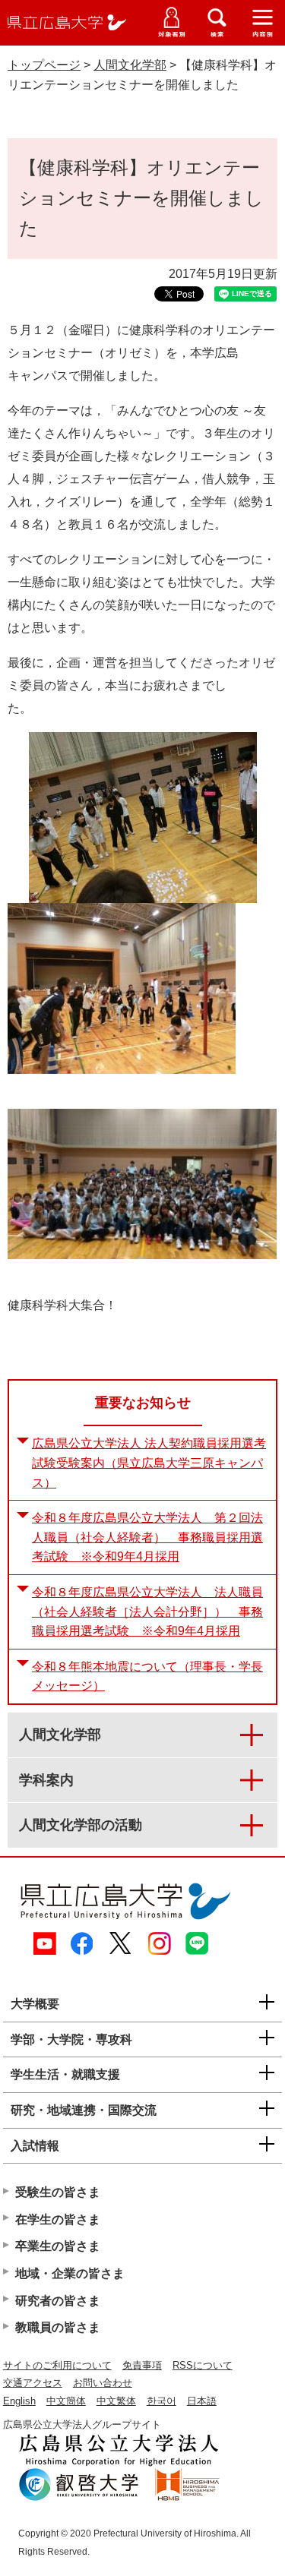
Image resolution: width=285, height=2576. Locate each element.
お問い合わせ (103, 2383)
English (19, 2401)
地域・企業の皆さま (70, 2273)
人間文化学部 (130, 65)
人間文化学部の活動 (81, 1825)
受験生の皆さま (58, 2192)
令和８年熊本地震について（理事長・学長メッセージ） (147, 1676)
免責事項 (142, 2365)
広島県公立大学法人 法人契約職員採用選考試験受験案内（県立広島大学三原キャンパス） (149, 1463)
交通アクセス (33, 2383)
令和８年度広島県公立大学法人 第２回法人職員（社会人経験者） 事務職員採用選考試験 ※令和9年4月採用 (147, 1537)
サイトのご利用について (57, 2365)
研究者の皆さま (58, 2301)
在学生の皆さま (58, 2219)
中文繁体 (116, 2401)
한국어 (161, 2401)
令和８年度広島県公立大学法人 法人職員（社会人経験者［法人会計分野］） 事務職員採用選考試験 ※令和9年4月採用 (147, 1612)
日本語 (202, 2401)
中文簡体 (66, 2401)
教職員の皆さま (58, 2327)
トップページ (44, 65)
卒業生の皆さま (58, 2246)
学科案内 (46, 1780)
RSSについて (203, 2365)
